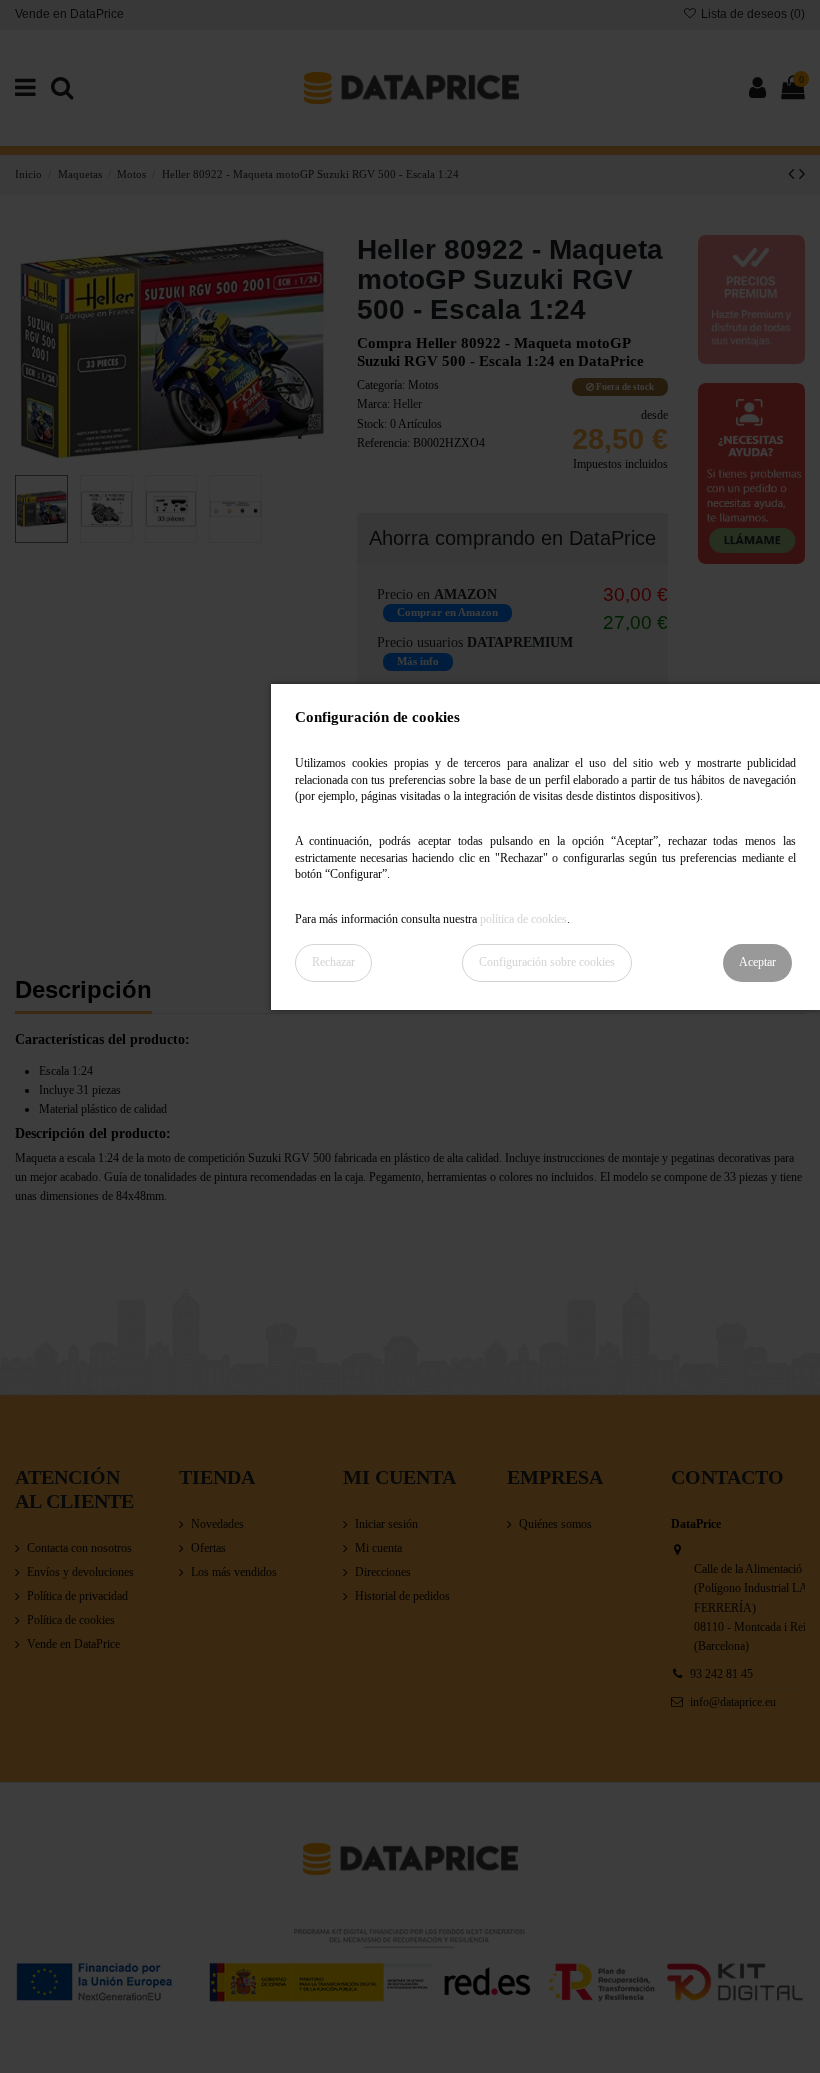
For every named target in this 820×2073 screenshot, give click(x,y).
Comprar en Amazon (447, 612)
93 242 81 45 (721, 1674)
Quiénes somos (555, 1524)
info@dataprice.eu (733, 1702)
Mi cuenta (378, 1548)
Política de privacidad (77, 1596)
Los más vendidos (234, 1572)
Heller (407, 404)
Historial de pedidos (402, 1596)
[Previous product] (793, 174)
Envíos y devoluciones (80, 1572)
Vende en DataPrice (69, 14)
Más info (418, 661)
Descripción (83, 991)
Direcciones (383, 1572)
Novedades (217, 1524)
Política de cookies (71, 1620)
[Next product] (802, 174)
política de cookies (523, 919)
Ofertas (208, 1548)
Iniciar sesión (386, 1524)
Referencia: (383, 443)
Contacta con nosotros (79, 1548)
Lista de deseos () (751, 14)
